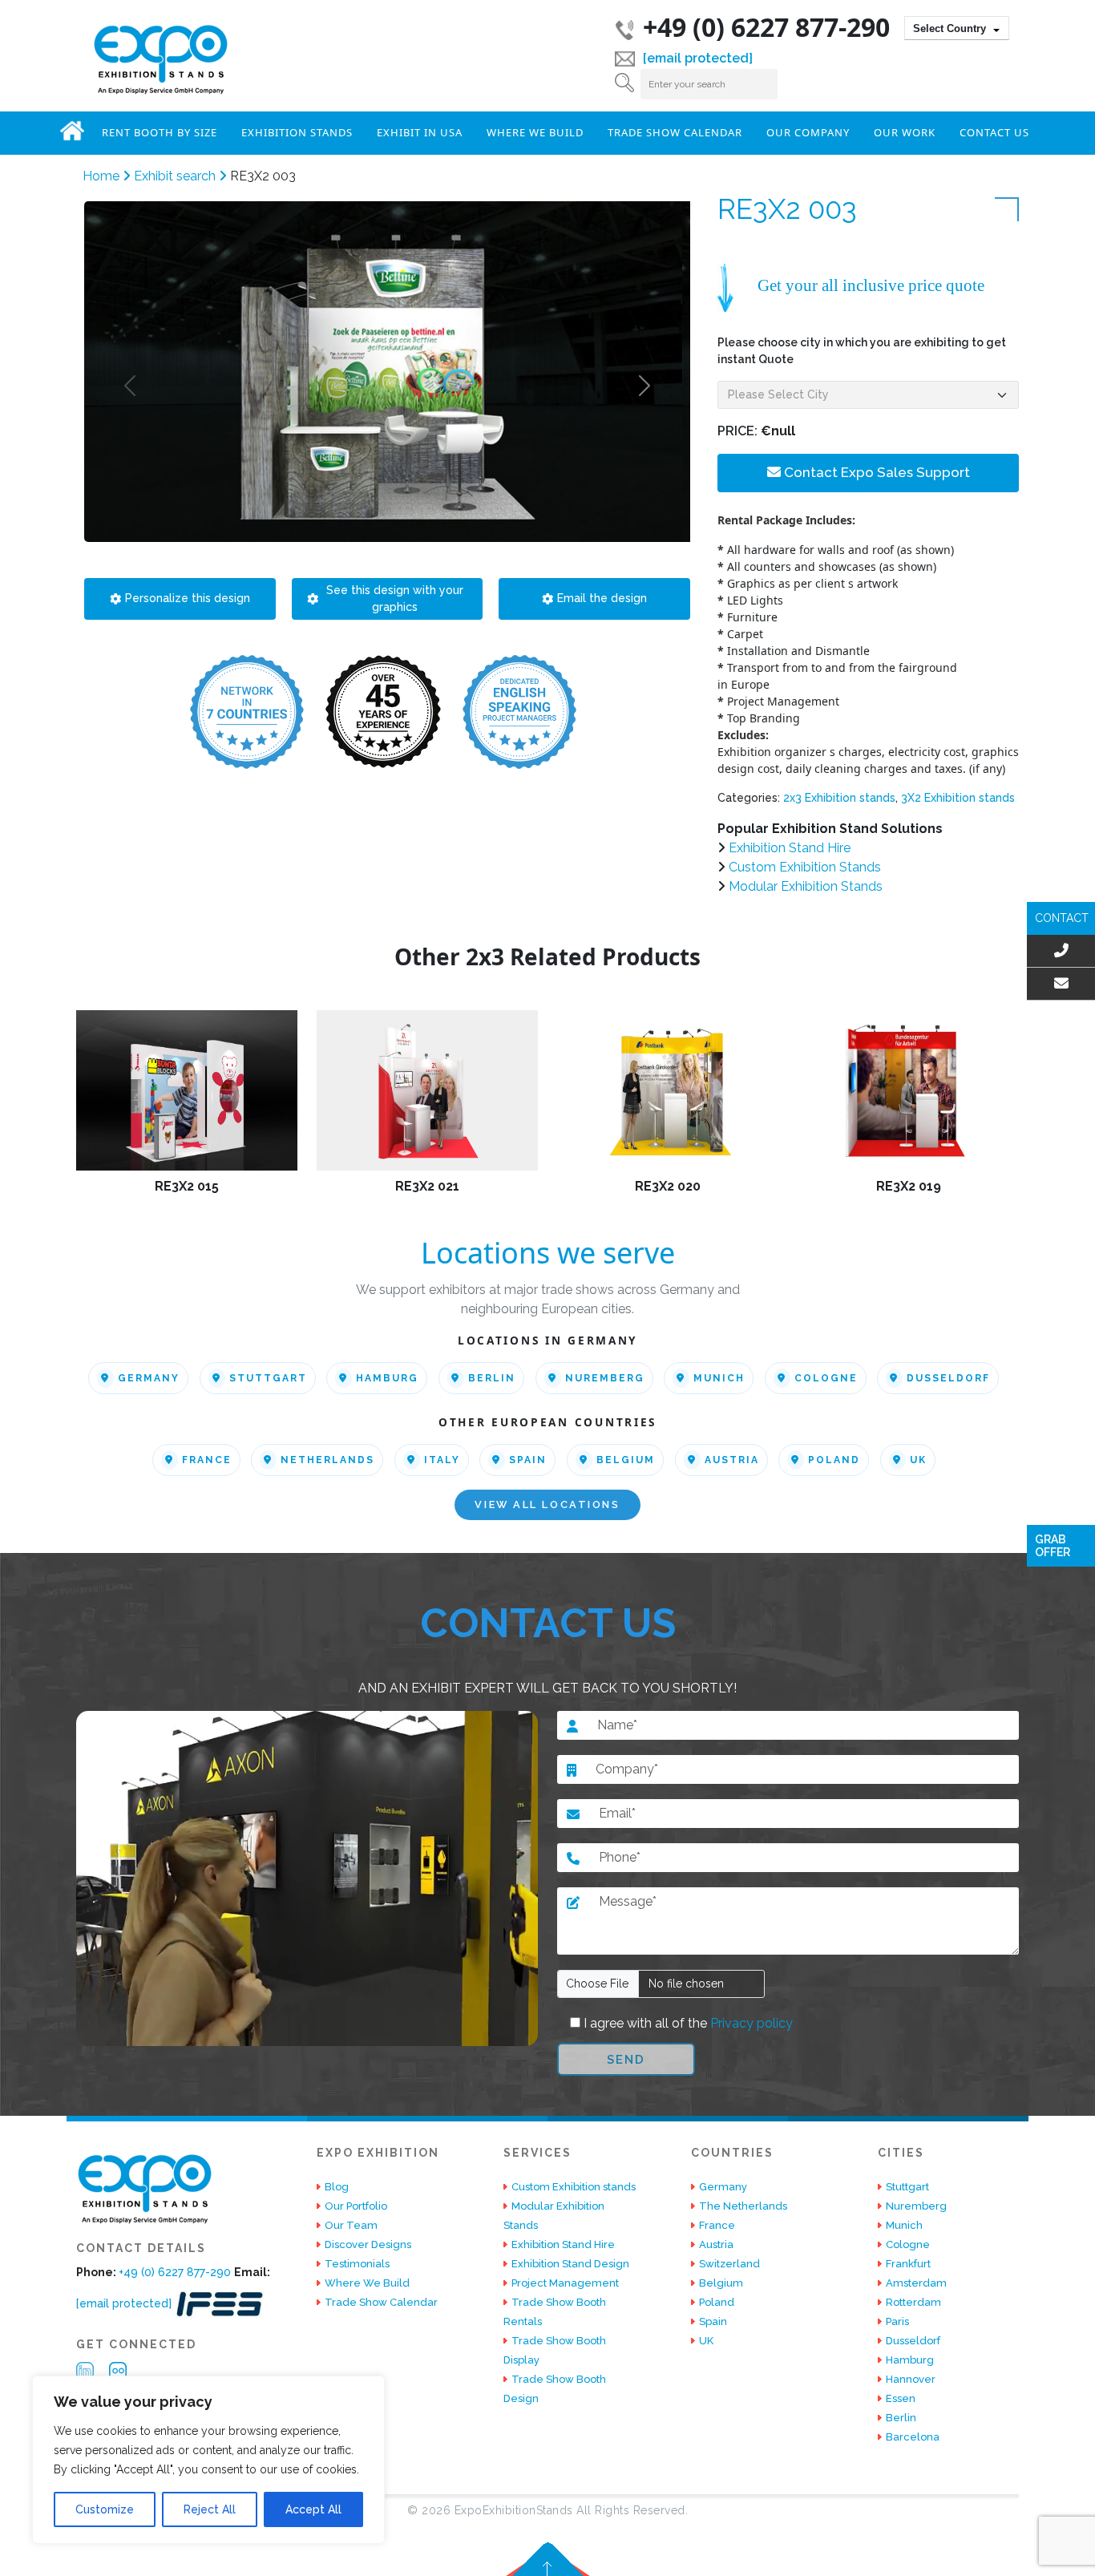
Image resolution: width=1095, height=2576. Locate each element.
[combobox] (957, 28)
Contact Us (994, 132)
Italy (442, 1460)
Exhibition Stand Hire (790, 848)
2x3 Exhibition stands (839, 798)
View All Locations (547, 1505)
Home (72, 131)
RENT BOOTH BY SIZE (160, 132)
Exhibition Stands (297, 132)
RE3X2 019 (909, 1186)
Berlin (492, 1378)
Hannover (911, 2379)
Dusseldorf (948, 1378)
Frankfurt (908, 2264)
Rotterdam (913, 2302)
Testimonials (357, 2264)
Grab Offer (1053, 1546)
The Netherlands (743, 2206)
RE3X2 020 (668, 1186)
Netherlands (327, 1460)
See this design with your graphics (395, 599)
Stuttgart (268, 1378)
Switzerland (729, 2264)
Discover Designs (368, 2244)
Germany (149, 1378)
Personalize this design (188, 598)
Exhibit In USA (420, 132)
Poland (834, 1460)
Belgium (626, 1460)
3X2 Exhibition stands (958, 798)
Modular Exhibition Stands (806, 886)
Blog (337, 2187)
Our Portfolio (356, 2206)
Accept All (313, 2509)
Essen (901, 2398)
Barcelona (913, 2437)
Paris (897, 2321)
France (207, 1460)
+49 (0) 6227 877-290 (766, 27)
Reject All (210, 2509)
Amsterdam (916, 2283)
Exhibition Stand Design (570, 2264)
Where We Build (535, 132)
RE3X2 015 (187, 1186)
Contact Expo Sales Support (875, 472)
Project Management (565, 2283)
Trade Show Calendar (675, 132)
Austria (732, 1460)
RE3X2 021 (427, 1186)
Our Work (905, 132)
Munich (719, 1378)
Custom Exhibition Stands (805, 867)
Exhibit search (176, 176)
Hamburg (387, 1378)
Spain (528, 1460)
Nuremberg (605, 1378)
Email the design (602, 598)
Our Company (808, 132)
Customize (105, 2509)
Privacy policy (750, 2023)
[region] (208, 2460)
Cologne (826, 1378)
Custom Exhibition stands (574, 2187)
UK (918, 1460)
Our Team (351, 2225)
